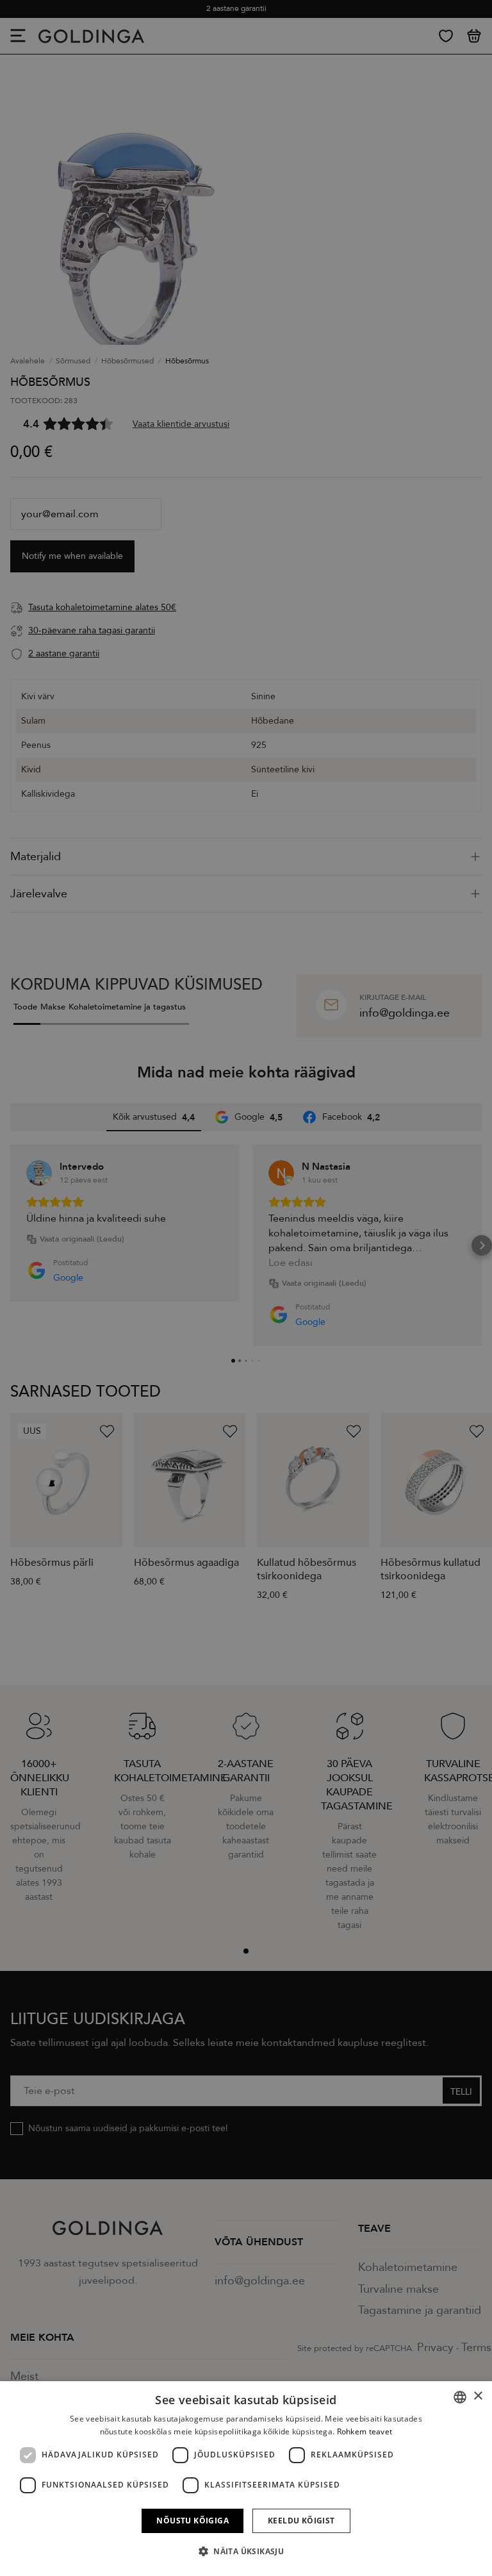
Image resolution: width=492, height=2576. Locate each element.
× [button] (478, 2396)
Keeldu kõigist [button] (301, 2521)
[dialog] (246, 2479)
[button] (246, 2552)
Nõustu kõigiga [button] (193, 2521)
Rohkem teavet (365, 2431)
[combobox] (460, 2397)
